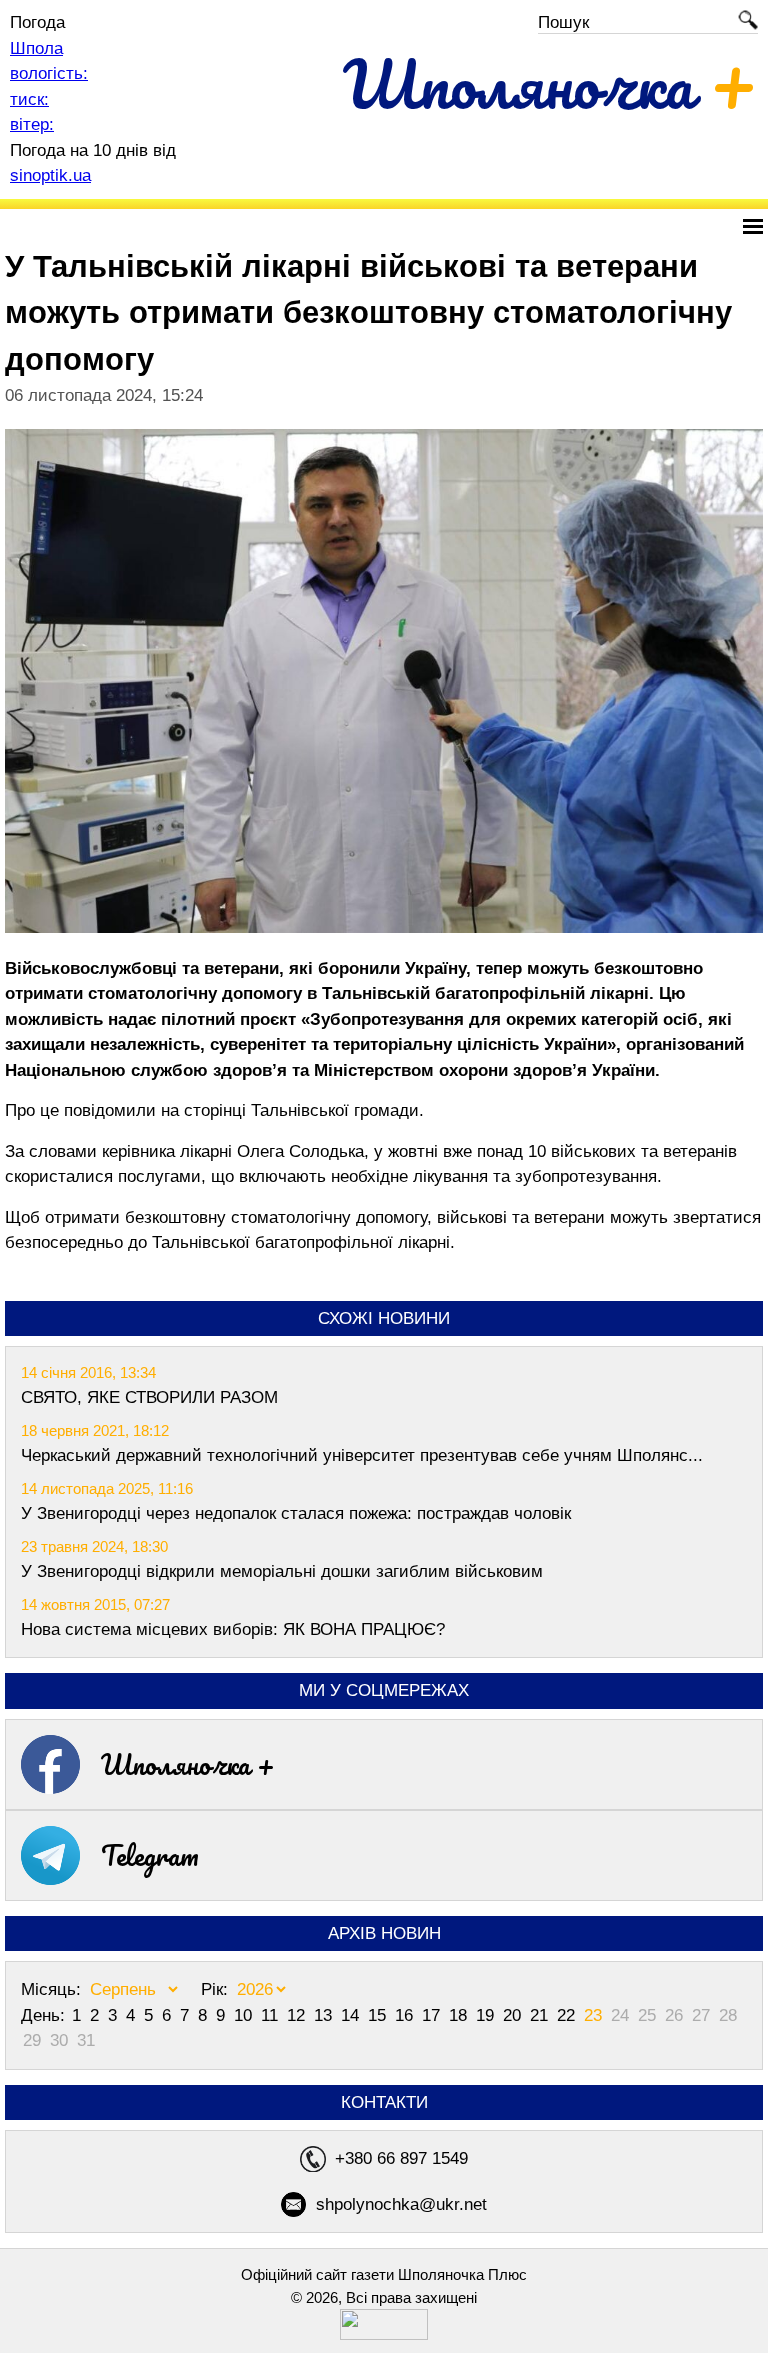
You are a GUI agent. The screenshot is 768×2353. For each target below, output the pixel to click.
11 (272, 2015)
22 (568, 2015)
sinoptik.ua (50, 175)
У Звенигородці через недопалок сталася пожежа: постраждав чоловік (296, 1513)
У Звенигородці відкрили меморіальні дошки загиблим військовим (282, 1571)
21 (541, 2015)
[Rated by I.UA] (384, 2334)
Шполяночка (550, 83)
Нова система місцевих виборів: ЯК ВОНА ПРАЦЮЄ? (233, 1629)
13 (325, 2015)
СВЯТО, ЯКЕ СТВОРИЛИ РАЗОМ (149, 1397)
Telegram (150, 1855)
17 (433, 2015)
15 (379, 2015)
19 (487, 2015)
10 (245, 2015)
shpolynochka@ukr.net (401, 2204)
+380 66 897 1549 (401, 2158)
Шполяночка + (188, 1764)
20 (514, 2015)
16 (406, 2015)
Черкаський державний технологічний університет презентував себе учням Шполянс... (362, 1455)
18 (460, 2015)
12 (298, 2015)
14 (352, 2015)
